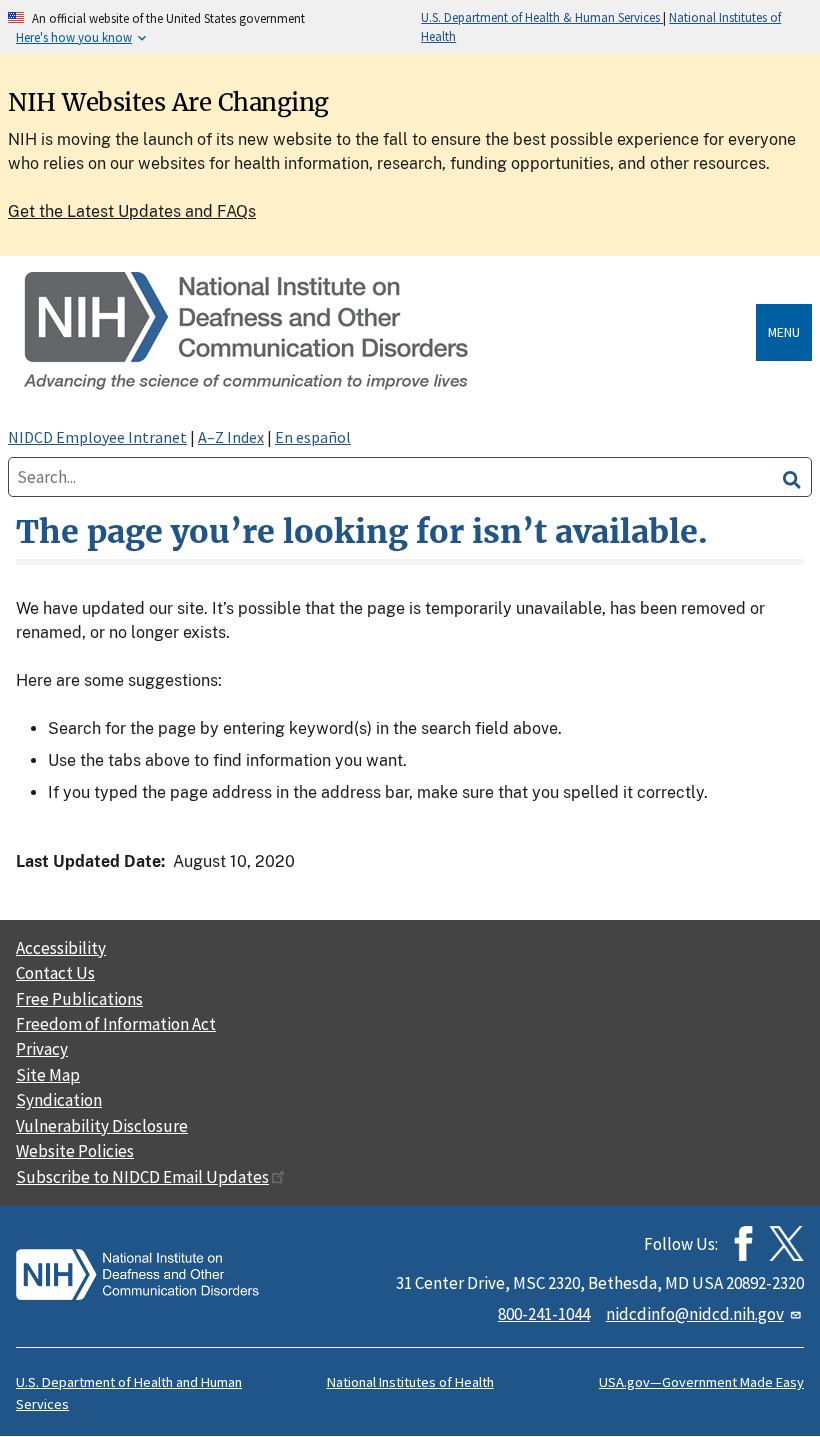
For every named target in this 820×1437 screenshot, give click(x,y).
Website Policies (75, 1151)
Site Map (48, 1075)
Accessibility (61, 948)
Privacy (42, 1049)
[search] (792, 477)
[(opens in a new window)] (786, 1243)
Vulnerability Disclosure (102, 1126)
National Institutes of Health (410, 1382)
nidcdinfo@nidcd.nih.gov (695, 1314)
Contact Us (55, 973)
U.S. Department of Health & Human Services (542, 17)
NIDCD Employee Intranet (97, 437)
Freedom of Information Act (116, 1024)
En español (313, 437)
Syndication (59, 1100)
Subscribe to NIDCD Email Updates (142, 1177)
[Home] (386, 332)
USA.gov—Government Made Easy (701, 1382)
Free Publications (79, 999)
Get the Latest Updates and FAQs (132, 211)
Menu (784, 332)
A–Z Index (231, 437)
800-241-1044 (544, 1314)
